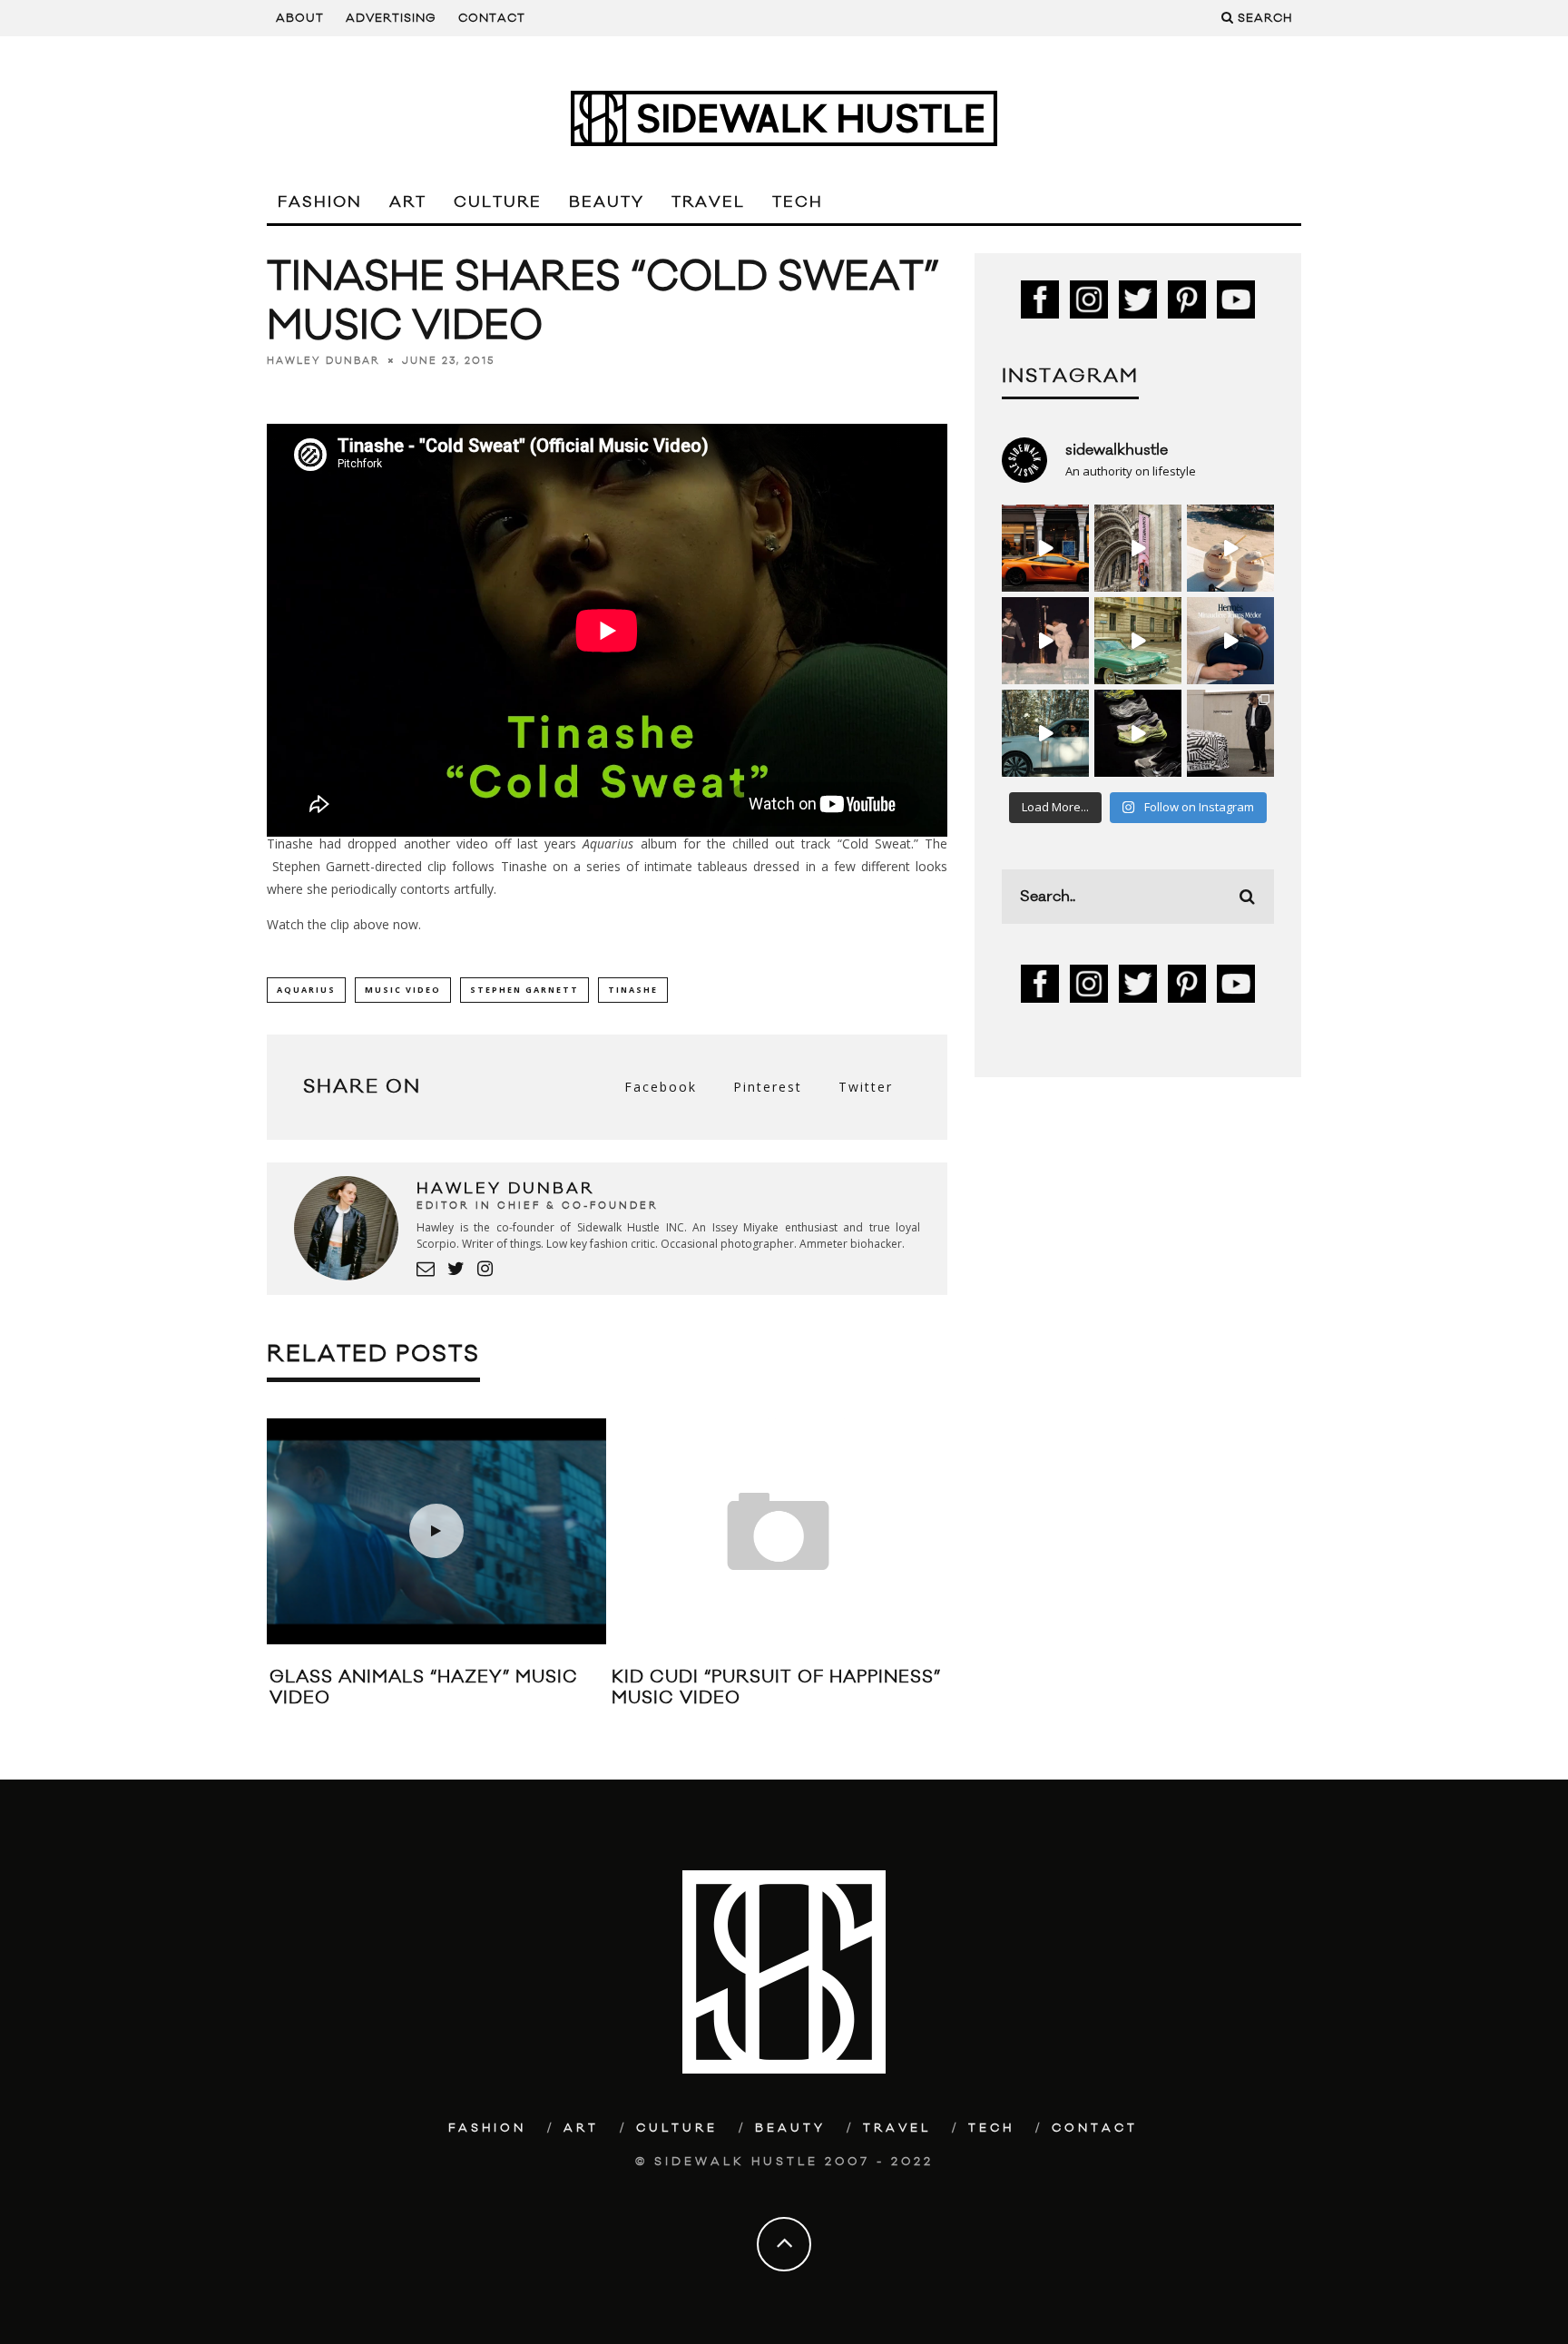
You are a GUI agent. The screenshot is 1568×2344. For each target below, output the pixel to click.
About (300, 18)
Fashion (320, 202)
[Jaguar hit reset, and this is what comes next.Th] (1230, 733)
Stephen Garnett (524, 990)
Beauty (607, 202)
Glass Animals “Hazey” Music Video (424, 1687)
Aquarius (306, 990)
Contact (492, 18)
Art (408, 202)
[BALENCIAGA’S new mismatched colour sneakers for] (1138, 733)
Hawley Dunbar (323, 361)
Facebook (661, 1087)
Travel (708, 202)
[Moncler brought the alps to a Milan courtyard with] (1138, 641)
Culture (498, 202)
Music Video (403, 990)
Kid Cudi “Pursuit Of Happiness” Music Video (776, 1687)
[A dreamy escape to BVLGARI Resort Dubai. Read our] (1230, 548)
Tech (798, 202)
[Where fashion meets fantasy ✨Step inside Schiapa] (1138, 548)
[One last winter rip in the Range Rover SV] (1045, 733)
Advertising (391, 18)
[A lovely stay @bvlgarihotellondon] (1045, 548)
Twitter (866, 1087)
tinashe (633, 990)
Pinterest (768, 1087)
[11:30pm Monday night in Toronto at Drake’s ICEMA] (1045, 641)
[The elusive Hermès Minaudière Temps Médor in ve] (1230, 641)
